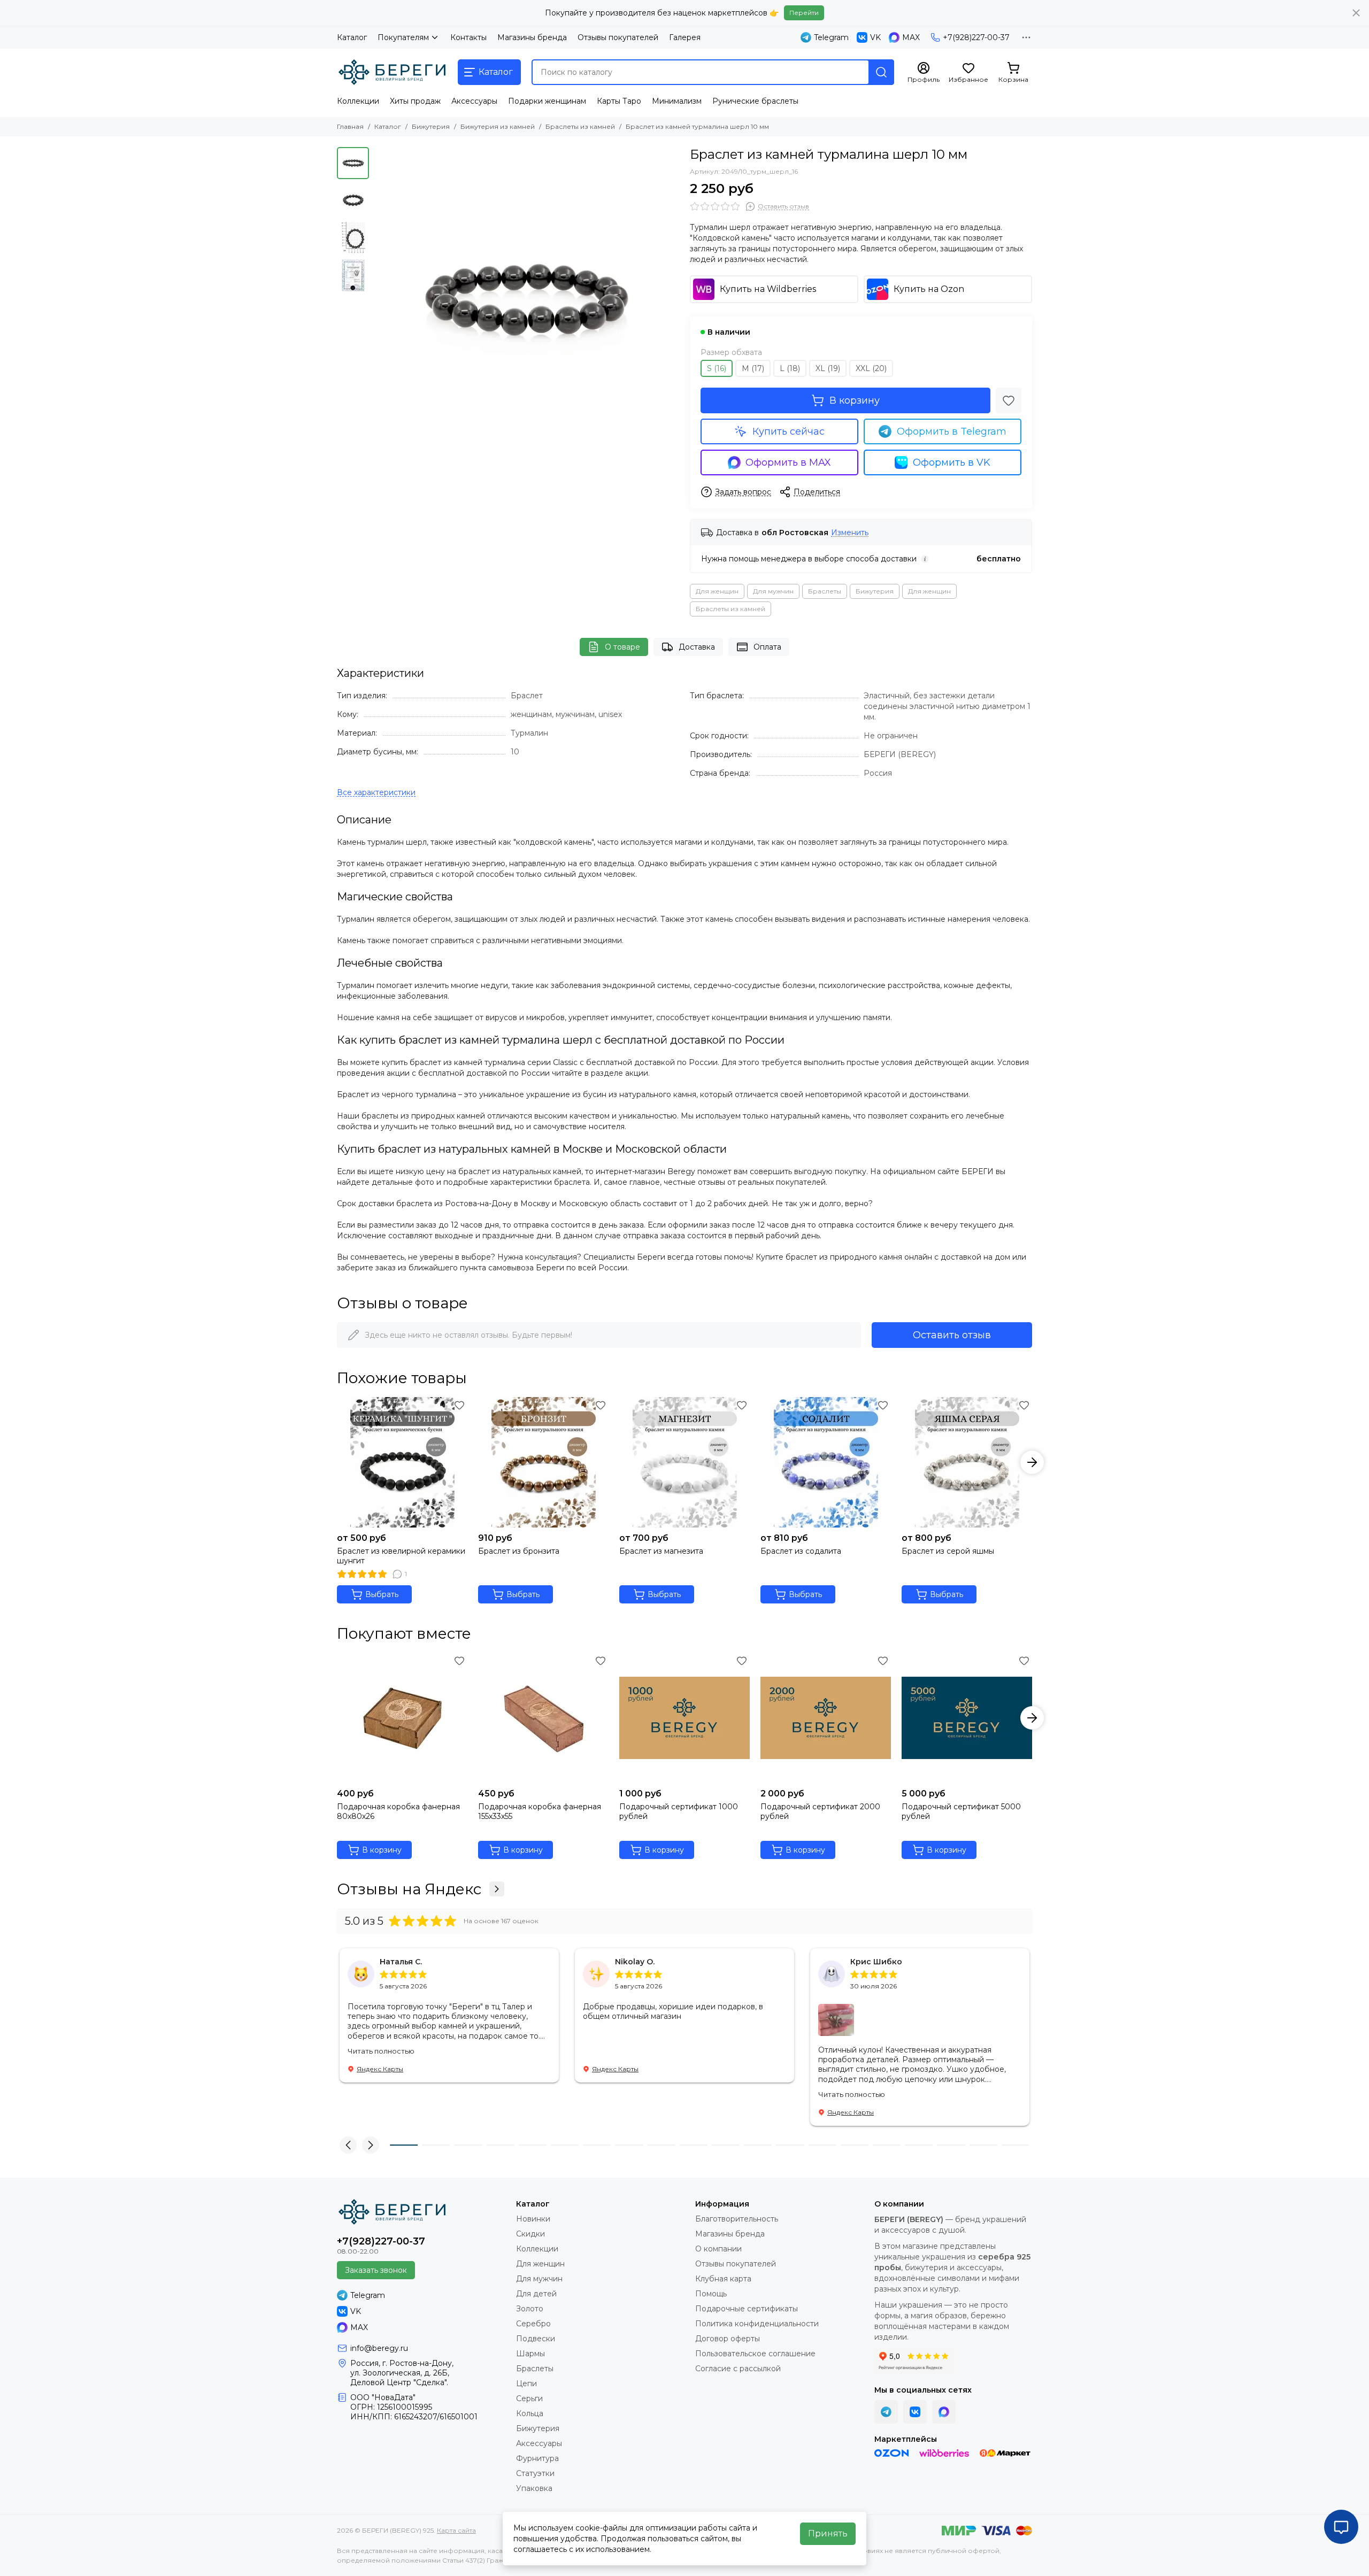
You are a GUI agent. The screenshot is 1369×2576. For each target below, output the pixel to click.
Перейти (804, 13)
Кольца (530, 2413)
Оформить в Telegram (952, 431)
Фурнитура (537, 2458)
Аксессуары (474, 101)
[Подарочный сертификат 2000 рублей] (826, 1718)
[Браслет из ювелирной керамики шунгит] (402, 1462)
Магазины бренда (532, 37)
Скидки (530, 2234)
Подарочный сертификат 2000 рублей (820, 1811)
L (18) (790, 368)
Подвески (536, 2339)
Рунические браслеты (755, 101)
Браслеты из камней (580, 126)
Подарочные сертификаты (747, 2309)
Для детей (536, 2294)
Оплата (767, 647)
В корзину (855, 400)
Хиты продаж (415, 101)
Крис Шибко (876, 1962)
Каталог (352, 37)
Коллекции (358, 101)
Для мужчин (773, 591)
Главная (350, 126)
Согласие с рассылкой (738, 2369)
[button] (380, 299)
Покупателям (403, 37)
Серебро (533, 2324)
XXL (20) (871, 368)
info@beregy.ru (379, 2348)
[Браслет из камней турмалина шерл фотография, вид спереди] (527, 299)
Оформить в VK (952, 462)
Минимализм (677, 101)
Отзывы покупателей (618, 37)
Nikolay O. (635, 1962)
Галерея (685, 37)
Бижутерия (431, 126)
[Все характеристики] (376, 793)
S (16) (717, 368)
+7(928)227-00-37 (976, 37)
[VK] (915, 2412)
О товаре (622, 647)
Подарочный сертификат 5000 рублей (961, 1811)
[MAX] (944, 2412)
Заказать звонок (376, 2270)
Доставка (697, 647)
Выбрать (382, 1594)
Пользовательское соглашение (755, 2354)
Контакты (468, 37)
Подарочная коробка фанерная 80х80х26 (398, 1811)
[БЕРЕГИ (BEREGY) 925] (392, 72)
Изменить (850, 533)
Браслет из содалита (801, 1551)
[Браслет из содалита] (826, 1462)
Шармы (530, 2354)
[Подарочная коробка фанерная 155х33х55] (543, 1718)
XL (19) (828, 368)
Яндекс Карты (380, 2069)
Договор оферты (728, 2339)
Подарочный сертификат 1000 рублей (679, 1811)
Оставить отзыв (952, 1335)
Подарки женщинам (547, 101)
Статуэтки (535, 2473)
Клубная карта (723, 2279)
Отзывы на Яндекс (409, 1889)
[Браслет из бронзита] (543, 1462)
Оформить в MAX (788, 462)
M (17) (753, 368)
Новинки (533, 2219)
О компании (718, 2249)
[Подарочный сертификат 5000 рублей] (967, 1718)
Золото (530, 2309)
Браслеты (825, 591)
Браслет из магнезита (661, 1551)
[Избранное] (1009, 400)
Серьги (529, 2398)
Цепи (526, 2384)
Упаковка (534, 2488)
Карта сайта (456, 2530)
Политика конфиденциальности (757, 2324)
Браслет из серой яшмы (948, 1551)
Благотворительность (737, 2219)
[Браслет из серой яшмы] (967, 1462)
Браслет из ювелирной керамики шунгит (401, 1556)
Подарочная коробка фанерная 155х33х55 (540, 1811)
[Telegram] (886, 2412)
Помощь (711, 2294)
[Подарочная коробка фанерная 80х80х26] (402, 1718)
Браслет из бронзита (519, 1551)
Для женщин (717, 591)
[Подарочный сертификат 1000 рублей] (684, 1718)
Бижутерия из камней (498, 126)
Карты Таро (619, 101)
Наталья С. (401, 1962)
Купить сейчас (789, 431)
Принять (828, 2533)
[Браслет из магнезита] (684, 1462)
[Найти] (881, 72)
